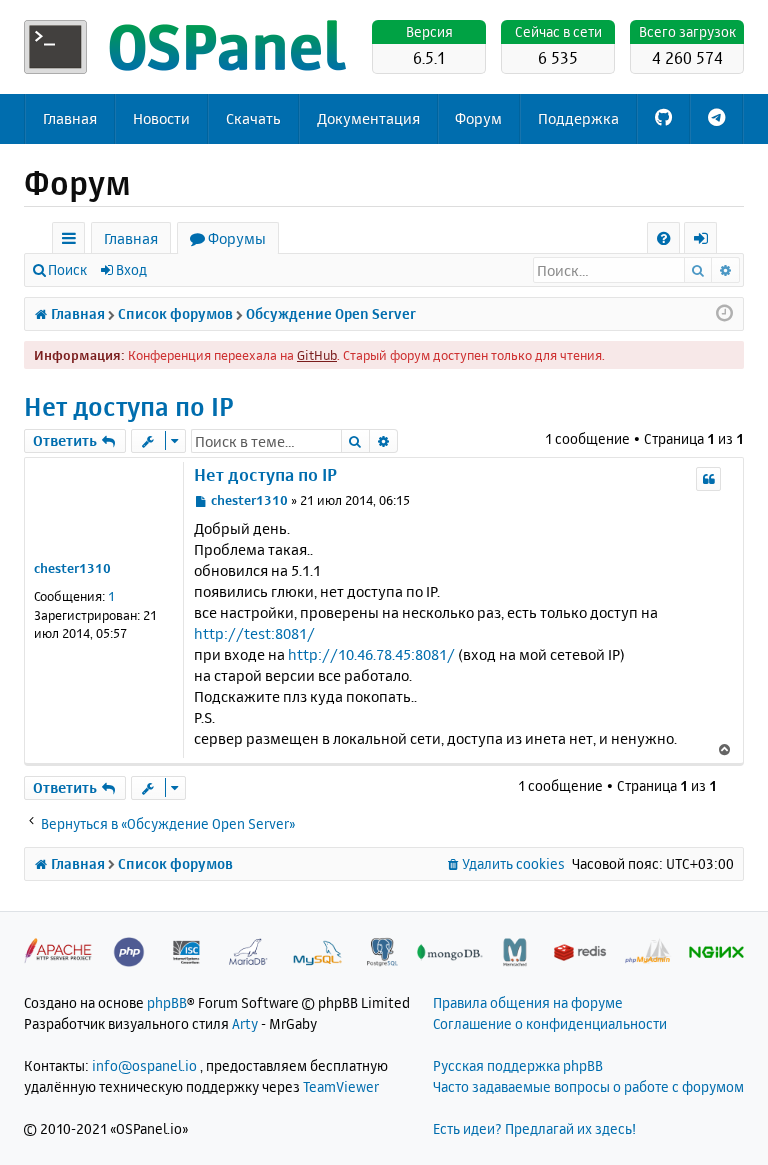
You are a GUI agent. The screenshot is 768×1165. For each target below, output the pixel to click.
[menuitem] (663, 238)
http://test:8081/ (254, 633)
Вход (131, 269)
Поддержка (578, 118)
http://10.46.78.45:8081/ (371, 654)
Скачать (253, 118)
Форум (478, 118)
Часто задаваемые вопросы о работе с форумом (588, 1086)
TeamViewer (341, 1086)
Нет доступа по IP (129, 406)
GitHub (317, 355)
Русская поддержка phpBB (518, 1065)
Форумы (237, 238)
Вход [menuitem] (707, 241)
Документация (368, 118)
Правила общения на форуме (528, 1002)
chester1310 (72, 568)
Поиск (67, 269)
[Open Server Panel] (189, 47)
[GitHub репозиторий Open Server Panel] (663, 119)
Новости (161, 118)
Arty (245, 1023)
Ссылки (72, 241)
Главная (70, 118)
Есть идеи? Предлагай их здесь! (534, 1128)
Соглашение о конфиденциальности (550, 1023)
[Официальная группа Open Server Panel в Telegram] (716, 119)
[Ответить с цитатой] (708, 479)
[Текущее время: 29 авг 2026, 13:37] (724, 314)
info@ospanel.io (144, 1065)
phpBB (167, 1002)
